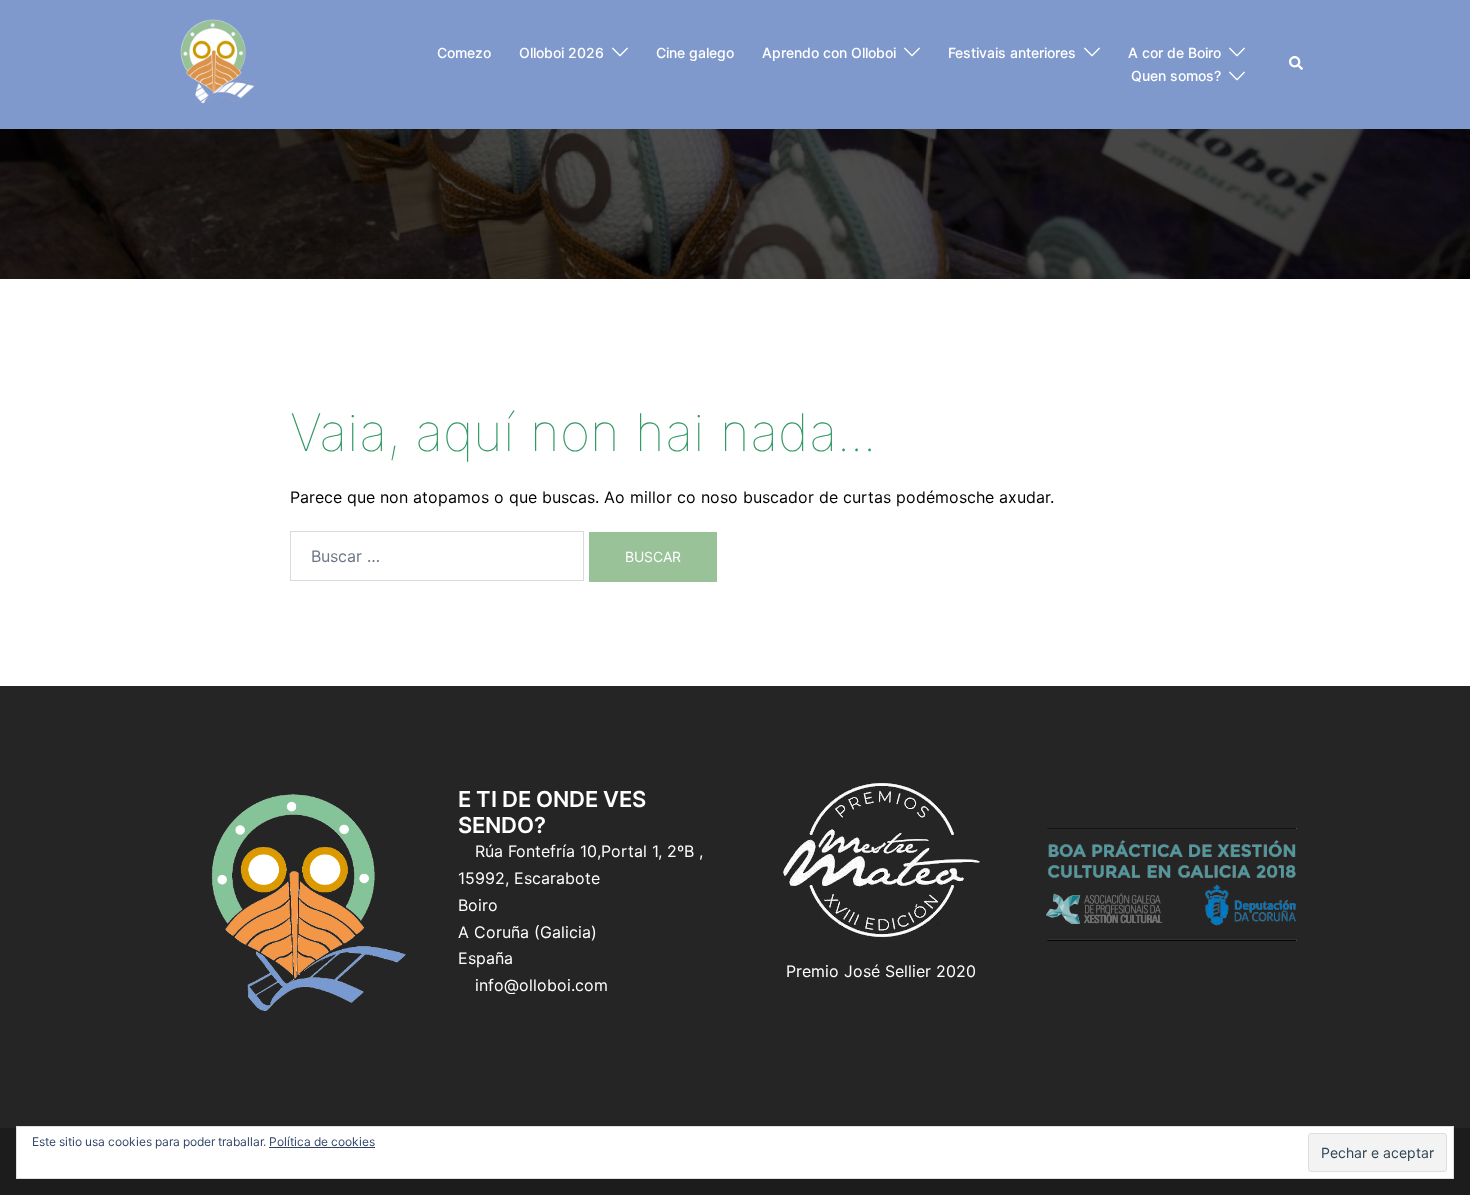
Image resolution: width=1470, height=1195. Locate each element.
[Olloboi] (214, 63)
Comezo (464, 52)
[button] (1297, 64)
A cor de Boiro (1174, 52)
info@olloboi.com (541, 985)
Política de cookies (322, 1141)
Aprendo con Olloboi (829, 52)
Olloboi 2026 (561, 52)
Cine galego (695, 52)
